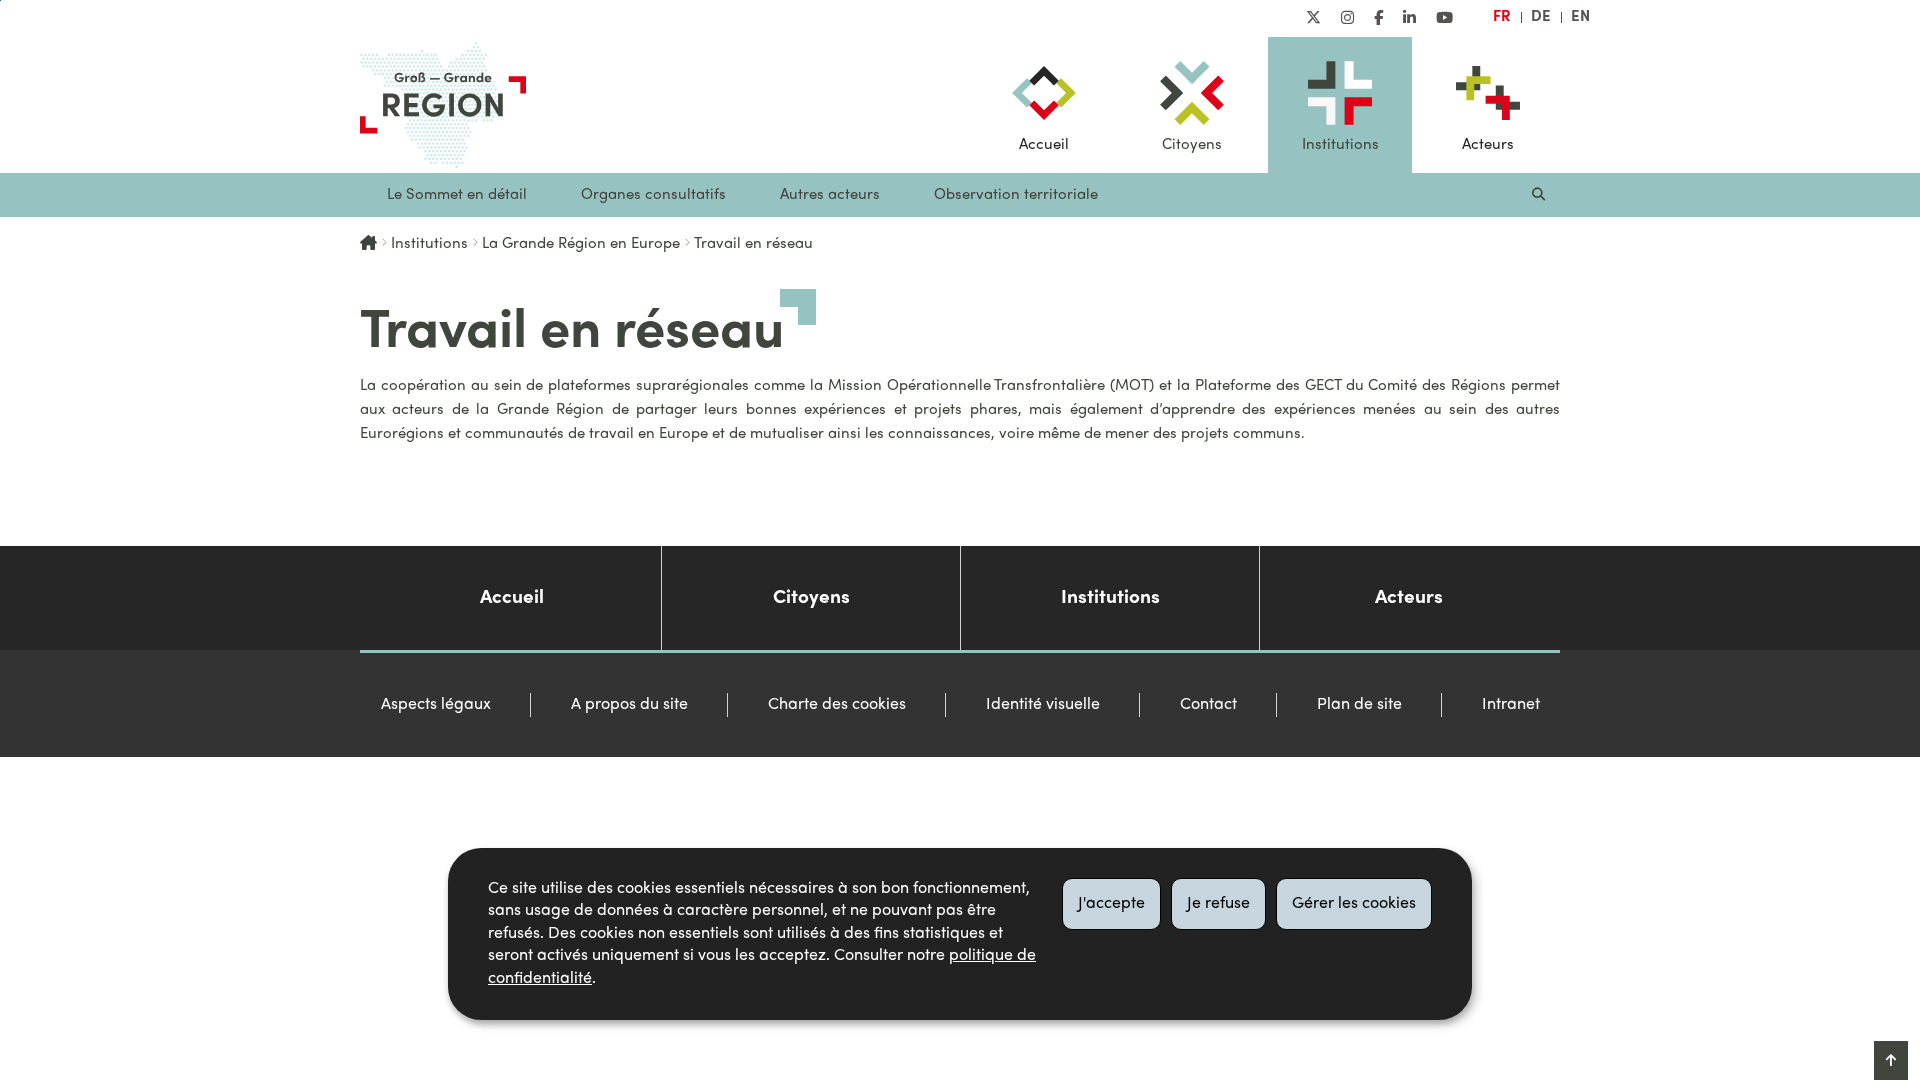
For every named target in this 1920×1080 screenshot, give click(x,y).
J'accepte (1111, 904)
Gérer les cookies (1354, 904)
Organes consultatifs (653, 195)
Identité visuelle (1043, 705)
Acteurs (1488, 145)
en (1580, 17)
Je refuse (1218, 904)
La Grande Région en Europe (581, 244)
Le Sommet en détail (457, 195)
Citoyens (1192, 145)
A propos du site (629, 705)
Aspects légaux (436, 705)
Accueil (1044, 145)
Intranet (1511, 705)
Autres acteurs (830, 195)
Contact (1208, 705)
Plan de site (1359, 705)
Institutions (1340, 145)
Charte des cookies (837, 705)
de (1541, 17)
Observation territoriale (1016, 195)
